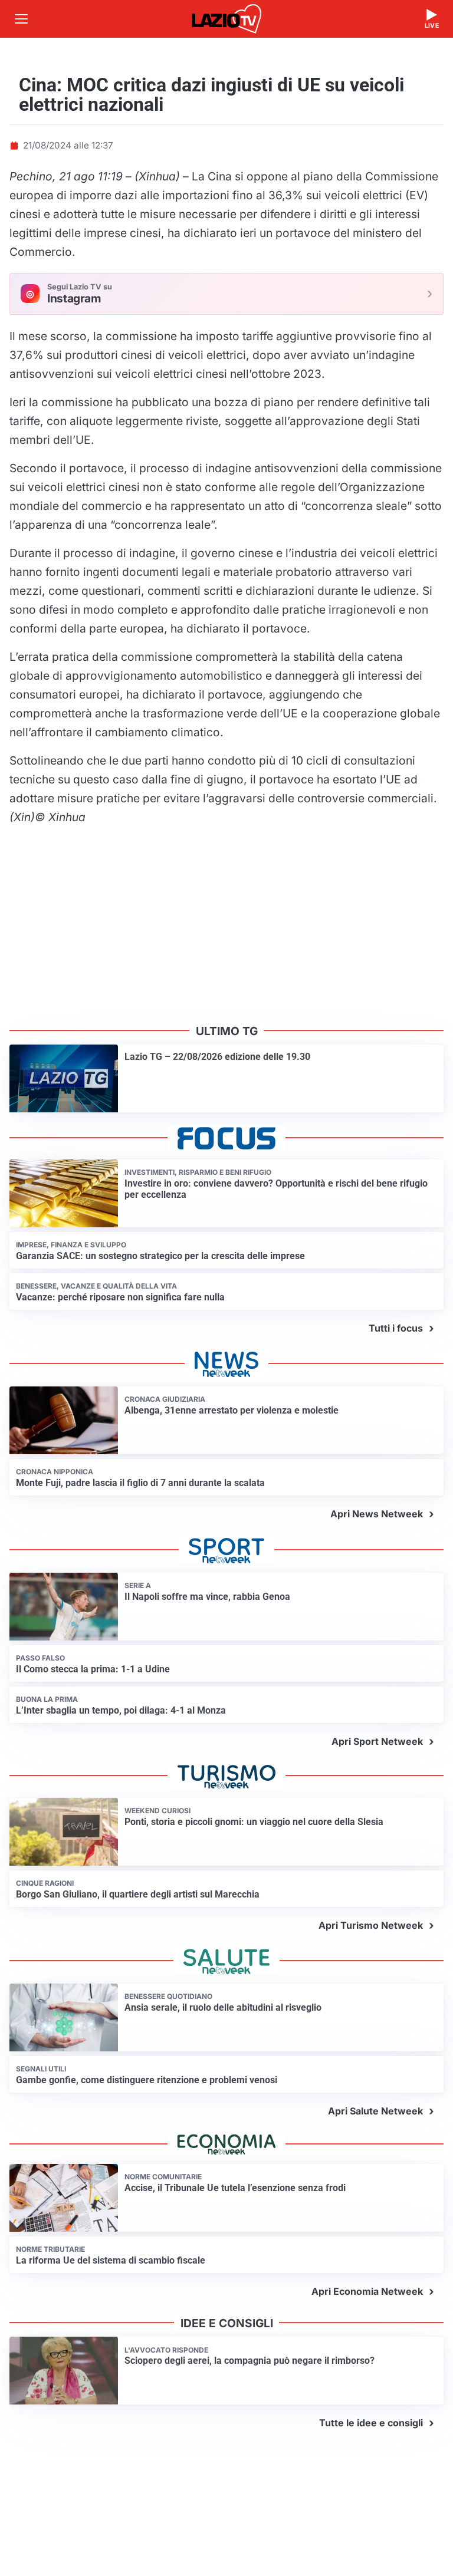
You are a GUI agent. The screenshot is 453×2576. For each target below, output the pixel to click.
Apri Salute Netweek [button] (375, 2111)
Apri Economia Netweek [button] (367, 2291)
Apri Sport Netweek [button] (377, 1741)
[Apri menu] (21, 19)
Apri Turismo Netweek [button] (371, 1925)
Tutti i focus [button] (396, 1328)
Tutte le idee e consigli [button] (371, 2423)
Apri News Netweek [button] (377, 1514)
